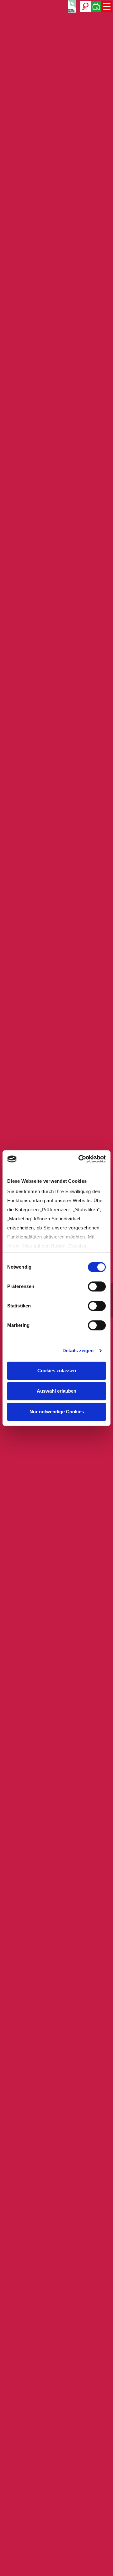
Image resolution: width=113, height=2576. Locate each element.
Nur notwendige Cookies (57, 1412)
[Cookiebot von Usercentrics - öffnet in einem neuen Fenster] (80, 1159)
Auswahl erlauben (56, 1391)
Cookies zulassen (57, 1371)
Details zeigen (78, 1350)
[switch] (97, 1286)
